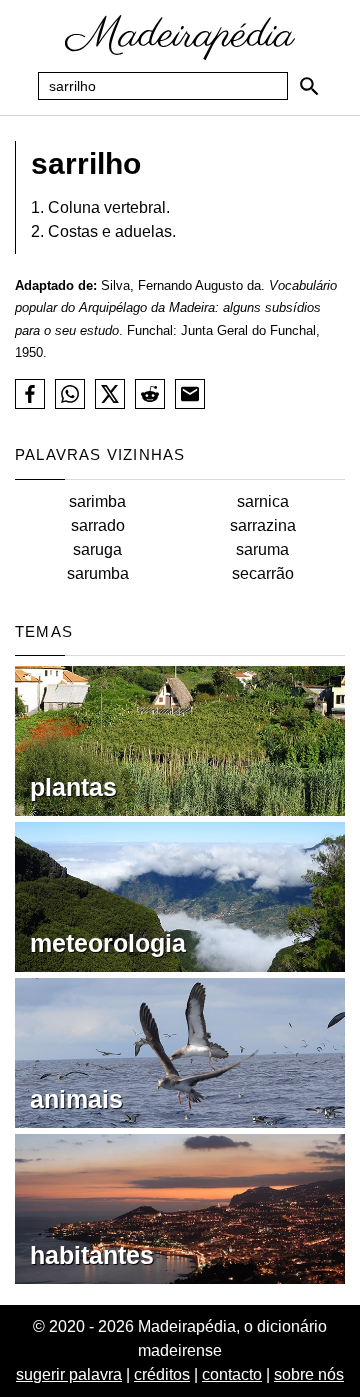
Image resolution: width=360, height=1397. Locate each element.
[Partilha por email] (190, 394)
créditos (162, 1374)
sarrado (98, 525)
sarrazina (263, 525)
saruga (97, 549)
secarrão (263, 573)
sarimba (97, 501)
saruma (262, 549)
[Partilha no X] (110, 394)
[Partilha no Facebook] (30, 394)
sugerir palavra (69, 1374)
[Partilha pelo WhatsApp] (70, 394)
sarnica (263, 501)
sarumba (98, 573)
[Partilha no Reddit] (150, 394)
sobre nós (309, 1374)
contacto (232, 1374)
